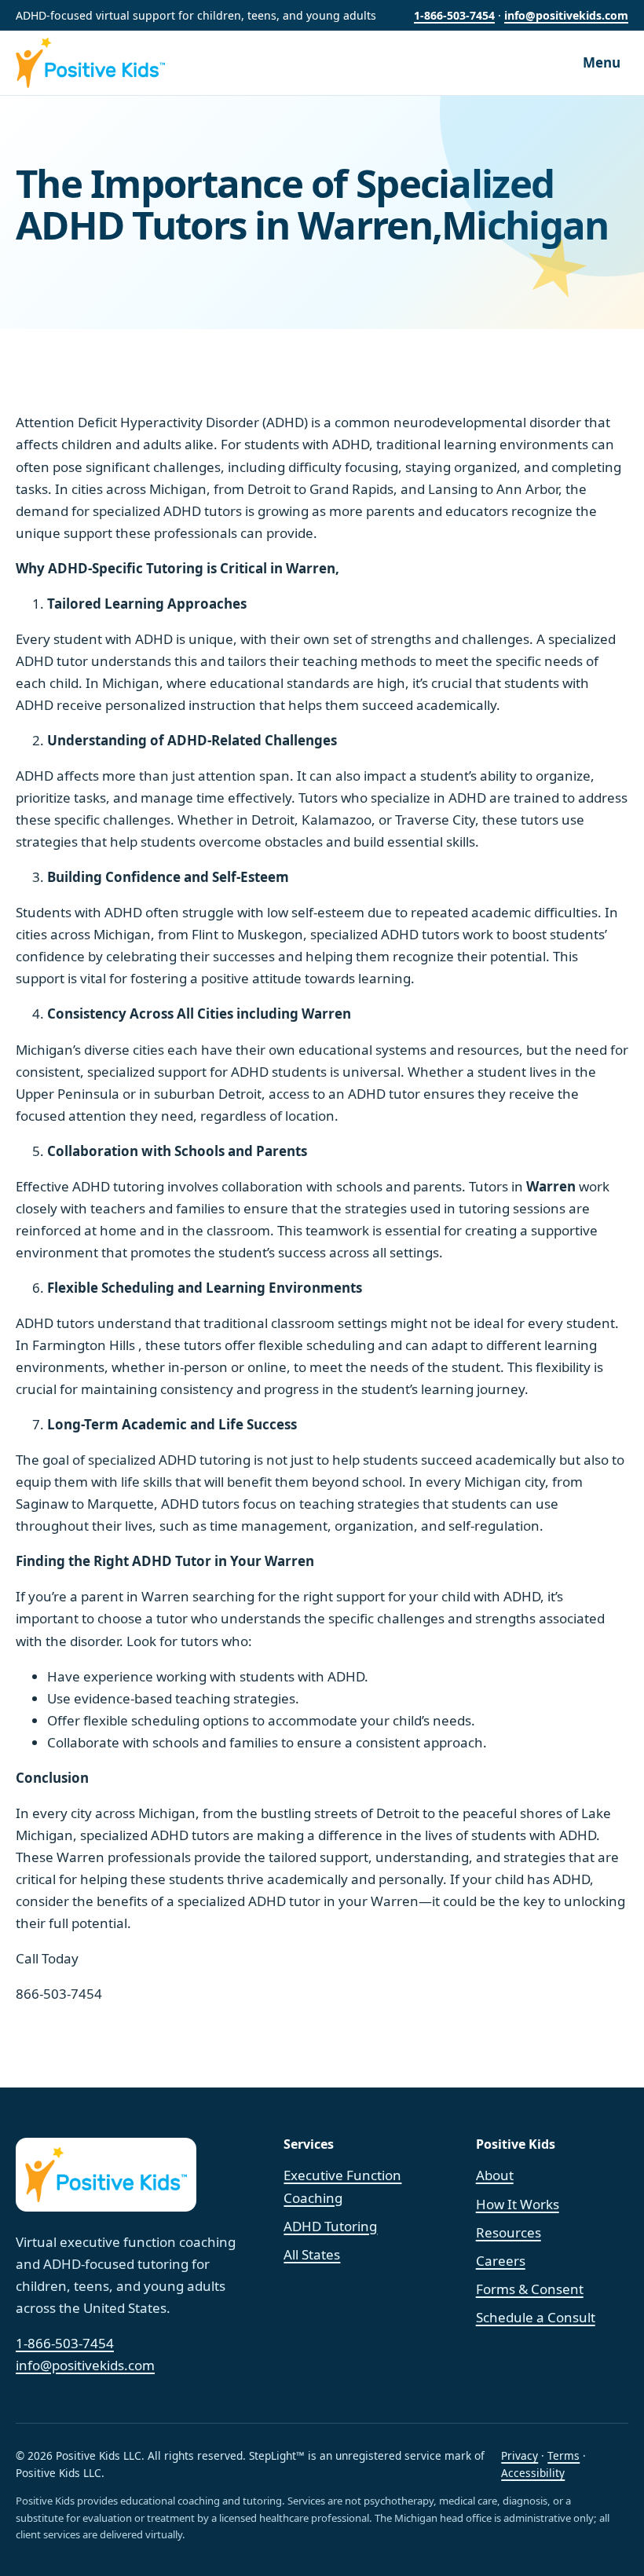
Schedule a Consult (536, 2317)
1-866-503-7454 (454, 15)
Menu (602, 62)
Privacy (520, 2455)
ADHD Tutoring (330, 2226)
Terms (563, 2455)
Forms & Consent (530, 2289)
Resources (509, 2232)
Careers (501, 2261)
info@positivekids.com (566, 15)
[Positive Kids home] (108, 63)
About (495, 2175)
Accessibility (533, 2473)
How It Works (518, 2204)
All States (312, 2254)
